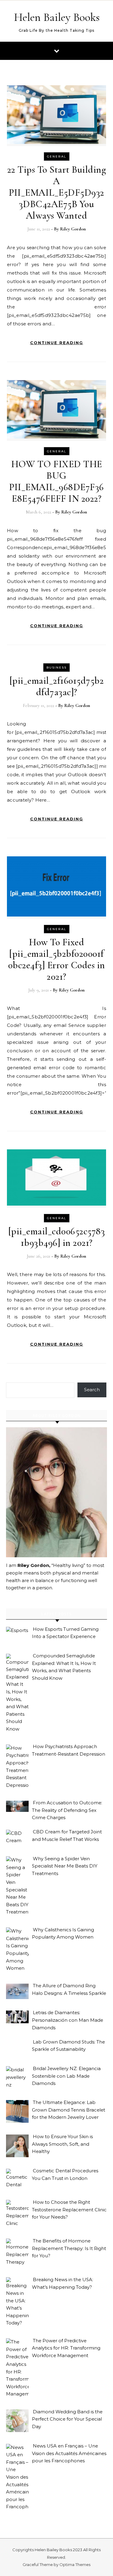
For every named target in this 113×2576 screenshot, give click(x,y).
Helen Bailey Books (57, 17)
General (57, 156)
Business (56, 668)
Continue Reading (57, 343)
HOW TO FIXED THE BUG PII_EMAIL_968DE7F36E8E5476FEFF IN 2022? (56, 481)
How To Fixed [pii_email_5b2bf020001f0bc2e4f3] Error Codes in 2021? (57, 959)
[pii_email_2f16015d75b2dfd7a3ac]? (57, 686)
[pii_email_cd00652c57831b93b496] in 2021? (57, 1237)
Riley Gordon (73, 229)
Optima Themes (75, 2565)
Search (92, 1390)
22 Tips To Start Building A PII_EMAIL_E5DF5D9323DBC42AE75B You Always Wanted (57, 192)
